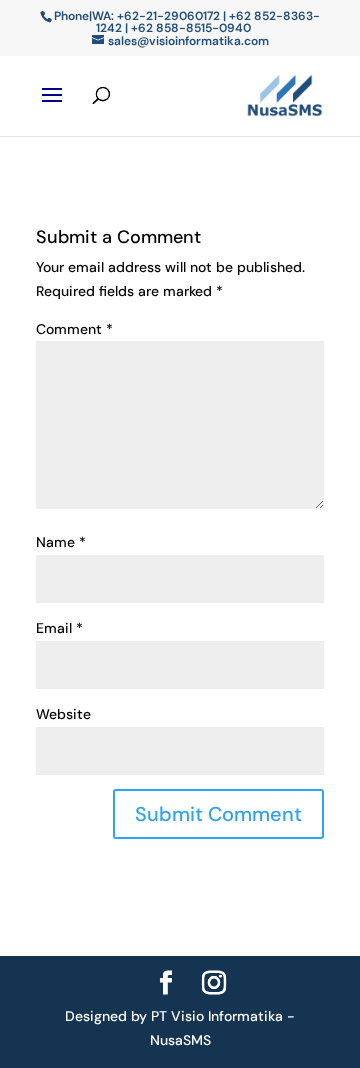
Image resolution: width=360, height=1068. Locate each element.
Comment (74, 329)
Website (63, 714)
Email (59, 628)
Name (61, 542)
